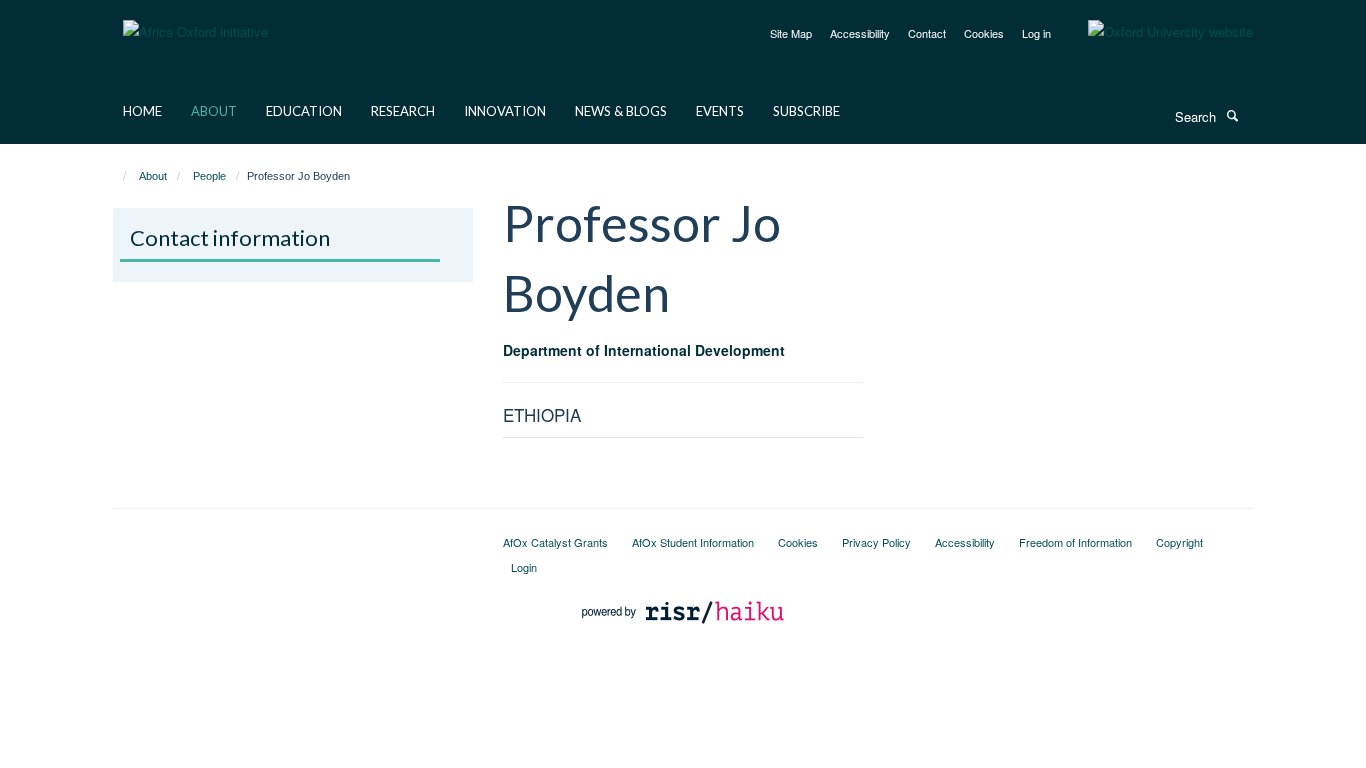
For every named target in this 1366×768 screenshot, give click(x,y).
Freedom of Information (1075, 542)
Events (720, 111)
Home (142, 111)
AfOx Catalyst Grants (555, 542)
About (214, 111)
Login (524, 567)
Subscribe (806, 111)
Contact (927, 33)
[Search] (1232, 115)
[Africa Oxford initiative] (195, 19)
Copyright (1179, 542)
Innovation (505, 111)
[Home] (115, 176)
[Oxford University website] (1155, 32)
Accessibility (860, 33)
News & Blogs (621, 111)
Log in (1036, 33)
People (209, 176)
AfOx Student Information (693, 542)
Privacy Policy (876, 542)
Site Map (791, 33)
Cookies (984, 33)
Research (403, 111)
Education (304, 111)
